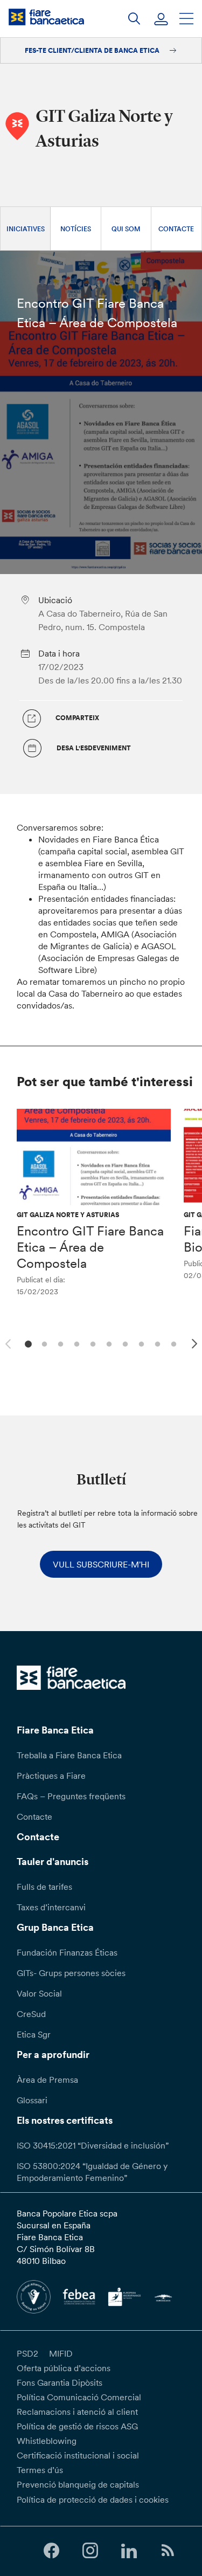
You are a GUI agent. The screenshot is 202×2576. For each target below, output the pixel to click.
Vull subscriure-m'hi (101, 1564)
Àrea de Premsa (47, 2080)
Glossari (32, 2100)
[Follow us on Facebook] (51, 2551)
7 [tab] (124, 1343)
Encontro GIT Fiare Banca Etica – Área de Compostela (90, 1247)
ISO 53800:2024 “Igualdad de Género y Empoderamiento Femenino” (92, 2172)
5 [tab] (92, 1343)
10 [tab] (173, 1343)
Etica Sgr (34, 2034)
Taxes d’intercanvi (51, 1907)
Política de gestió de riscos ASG (77, 2426)
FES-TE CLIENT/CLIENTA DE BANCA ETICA (93, 50)
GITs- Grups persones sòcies (71, 1973)
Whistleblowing (47, 2441)
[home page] (46, 17)
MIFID (61, 2353)
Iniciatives (26, 229)
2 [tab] (43, 1343)
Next (196, 1345)
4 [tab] (76, 1343)
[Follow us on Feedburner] (168, 2551)
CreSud (31, 2014)
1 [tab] (27, 1343)
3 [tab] (60, 1343)
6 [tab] (108, 1343)
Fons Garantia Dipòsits (60, 2382)
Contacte (176, 229)
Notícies (76, 229)
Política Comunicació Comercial (79, 2397)
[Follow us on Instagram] (90, 2551)
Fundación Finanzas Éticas (67, 1952)
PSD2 (27, 2353)
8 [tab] (140, 1343)
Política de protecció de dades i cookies (93, 2499)
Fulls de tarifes (44, 1887)
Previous (6, 1342)
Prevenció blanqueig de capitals (78, 2484)
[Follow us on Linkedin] (129, 2551)
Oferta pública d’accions (64, 2368)
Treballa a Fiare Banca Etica (69, 1755)
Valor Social (39, 1993)
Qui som (126, 229)
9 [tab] (156, 1343)
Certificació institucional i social (78, 2455)
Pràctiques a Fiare (51, 1776)
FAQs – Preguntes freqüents (71, 1796)
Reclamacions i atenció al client (77, 2412)
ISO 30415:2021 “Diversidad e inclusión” (93, 2145)
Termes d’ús (40, 2470)
